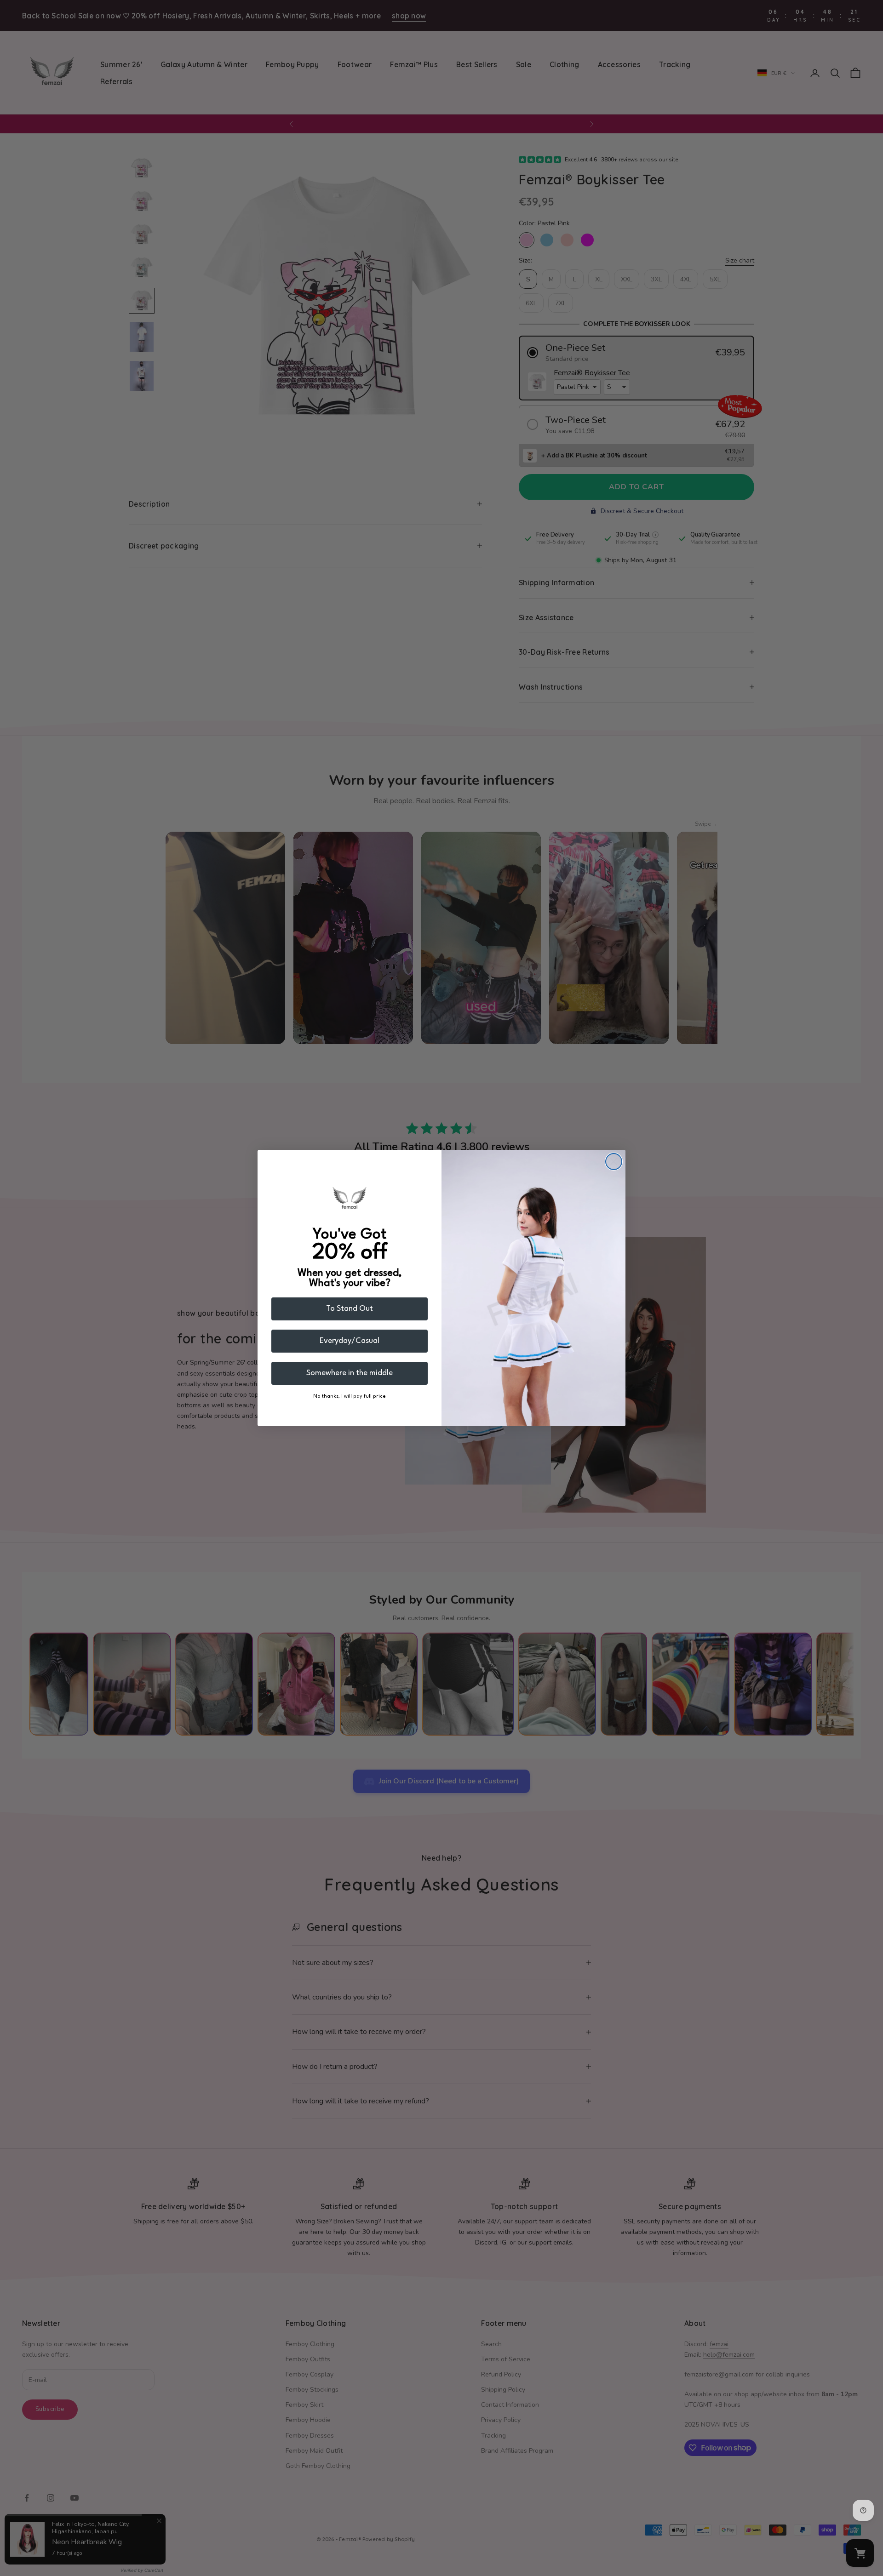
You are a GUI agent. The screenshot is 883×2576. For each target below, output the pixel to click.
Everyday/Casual (350, 1341)
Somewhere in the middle (350, 1373)
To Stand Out (350, 1309)
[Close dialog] (614, 1162)
